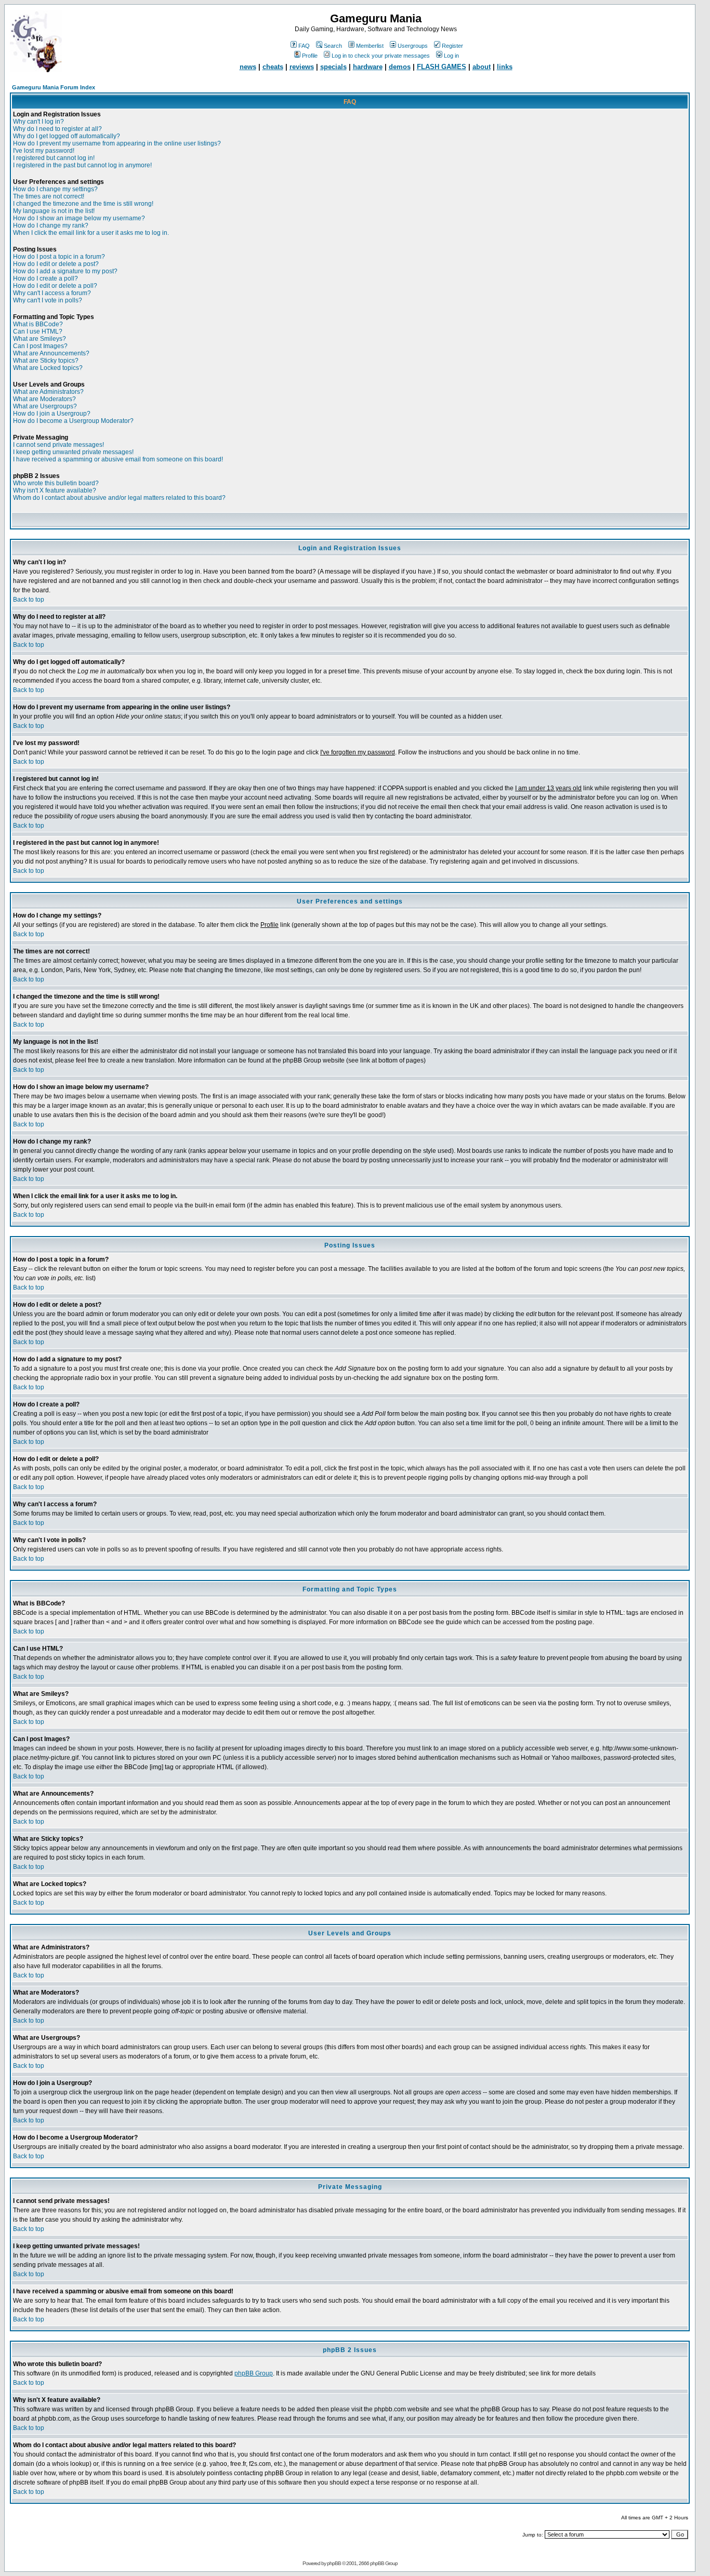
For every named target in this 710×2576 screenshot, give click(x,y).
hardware (368, 67)
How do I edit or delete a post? (56, 264)
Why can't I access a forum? (52, 293)
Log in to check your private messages (381, 56)
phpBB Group (254, 2373)
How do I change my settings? (55, 189)
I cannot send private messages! (58, 445)
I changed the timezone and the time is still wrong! (83, 204)
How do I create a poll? (45, 278)
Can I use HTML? (38, 331)
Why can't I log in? (38, 122)
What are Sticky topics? (46, 361)
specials (333, 67)
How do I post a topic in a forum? (59, 257)
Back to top (29, 600)
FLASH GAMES (442, 67)
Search (333, 46)
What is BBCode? (38, 324)
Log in (451, 56)
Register (452, 46)
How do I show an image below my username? (79, 218)
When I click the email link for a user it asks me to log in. (91, 233)
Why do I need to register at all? (57, 129)
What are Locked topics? (48, 368)
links (505, 67)
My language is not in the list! (54, 211)
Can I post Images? (40, 346)
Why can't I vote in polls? (48, 300)
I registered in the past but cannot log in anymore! (82, 165)
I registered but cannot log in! (54, 158)
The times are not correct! (49, 196)
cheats (273, 67)
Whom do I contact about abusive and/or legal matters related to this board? (119, 498)
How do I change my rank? (51, 225)
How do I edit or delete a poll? (55, 286)
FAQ (304, 46)
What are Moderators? (44, 399)
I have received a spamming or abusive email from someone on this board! (118, 459)
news (248, 67)
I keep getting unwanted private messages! (73, 452)
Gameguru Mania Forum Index (54, 87)
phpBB (334, 2563)
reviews (302, 67)
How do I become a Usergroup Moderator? (73, 421)
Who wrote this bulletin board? (56, 483)
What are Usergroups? (45, 406)
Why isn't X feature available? (55, 490)
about (482, 67)
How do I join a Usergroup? (52, 414)
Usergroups (413, 46)
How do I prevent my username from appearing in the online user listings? (117, 143)
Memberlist (370, 46)
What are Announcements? (51, 353)
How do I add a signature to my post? (65, 271)
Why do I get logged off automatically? (67, 136)
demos (400, 67)
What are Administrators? (48, 392)
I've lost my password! (44, 151)
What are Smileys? (40, 339)
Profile (310, 56)
